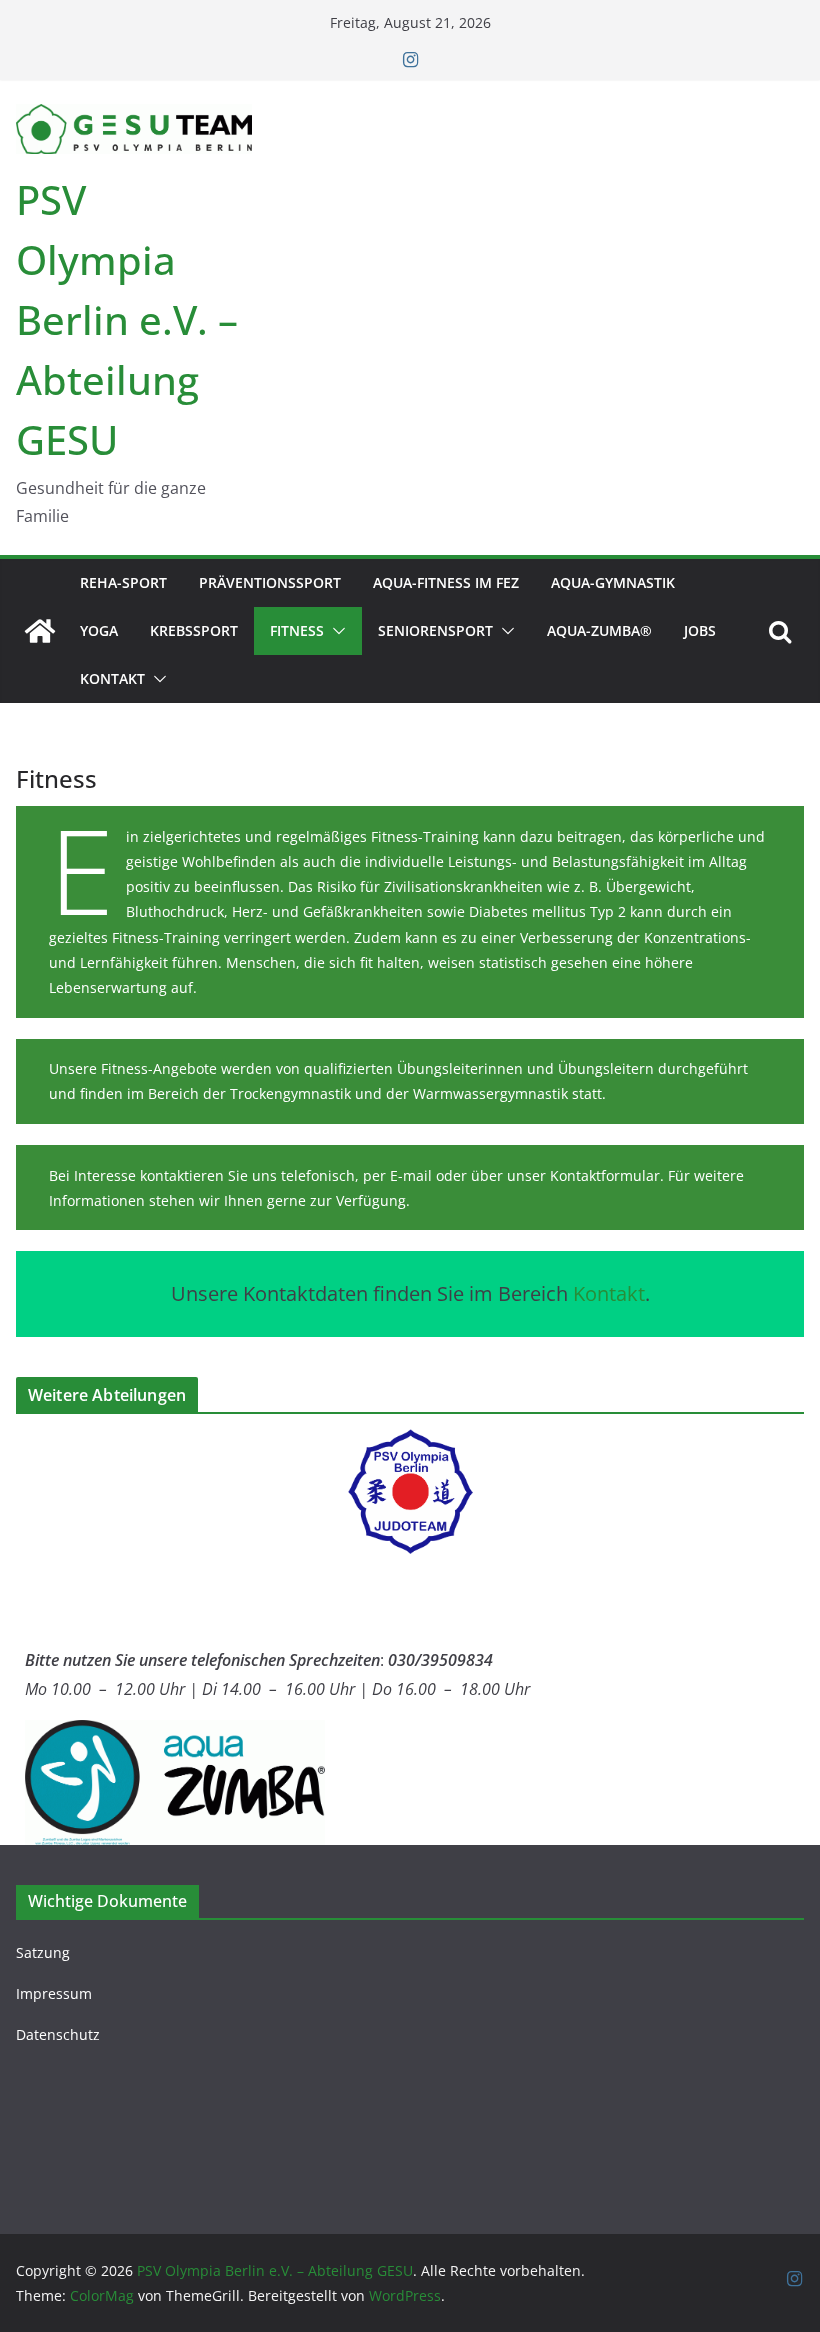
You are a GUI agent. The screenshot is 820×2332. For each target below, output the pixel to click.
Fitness (297, 630)
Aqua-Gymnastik (613, 582)
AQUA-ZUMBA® (599, 630)
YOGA (99, 630)
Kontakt (112, 678)
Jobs (700, 630)
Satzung (43, 1952)
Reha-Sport (123, 582)
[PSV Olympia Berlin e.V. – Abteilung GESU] (40, 631)
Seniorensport (435, 630)
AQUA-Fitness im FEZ (446, 582)
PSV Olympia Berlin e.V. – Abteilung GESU (127, 319)
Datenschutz (58, 2034)
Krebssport (194, 630)
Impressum (54, 1993)
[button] (335, 631)
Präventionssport (270, 582)
